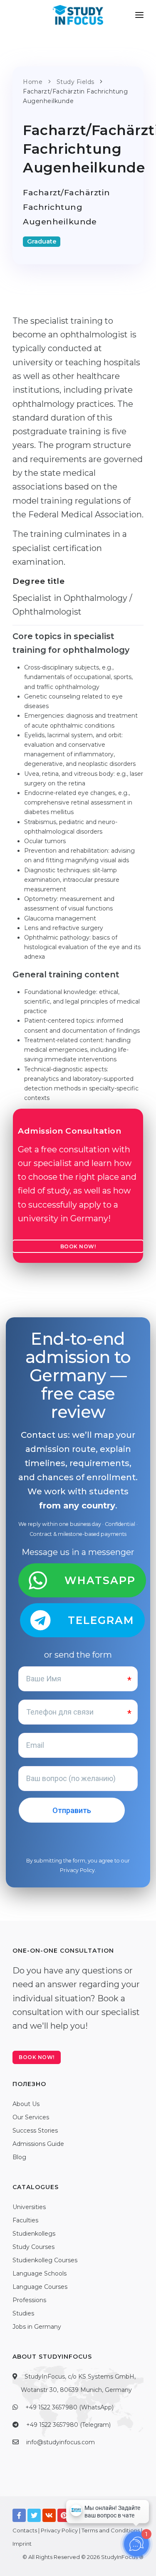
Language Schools (40, 2273)
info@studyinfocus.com (61, 2442)
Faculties (25, 2220)
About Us (26, 2104)
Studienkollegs (34, 2234)
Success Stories (35, 2131)
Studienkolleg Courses (45, 2260)
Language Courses (40, 2287)
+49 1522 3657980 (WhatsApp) (69, 2407)
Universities (29, 2207)
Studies (23, 2313)
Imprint (22, 2544)
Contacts (25, 2530)
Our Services (31, 2117)
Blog (19, 2157)
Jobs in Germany (37, 2327)
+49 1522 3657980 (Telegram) (68, 2425)
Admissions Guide (38, 2144)
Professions (29, 2300)
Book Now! (78, 1246)
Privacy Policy (77, 1870)
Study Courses (33, 2247)
